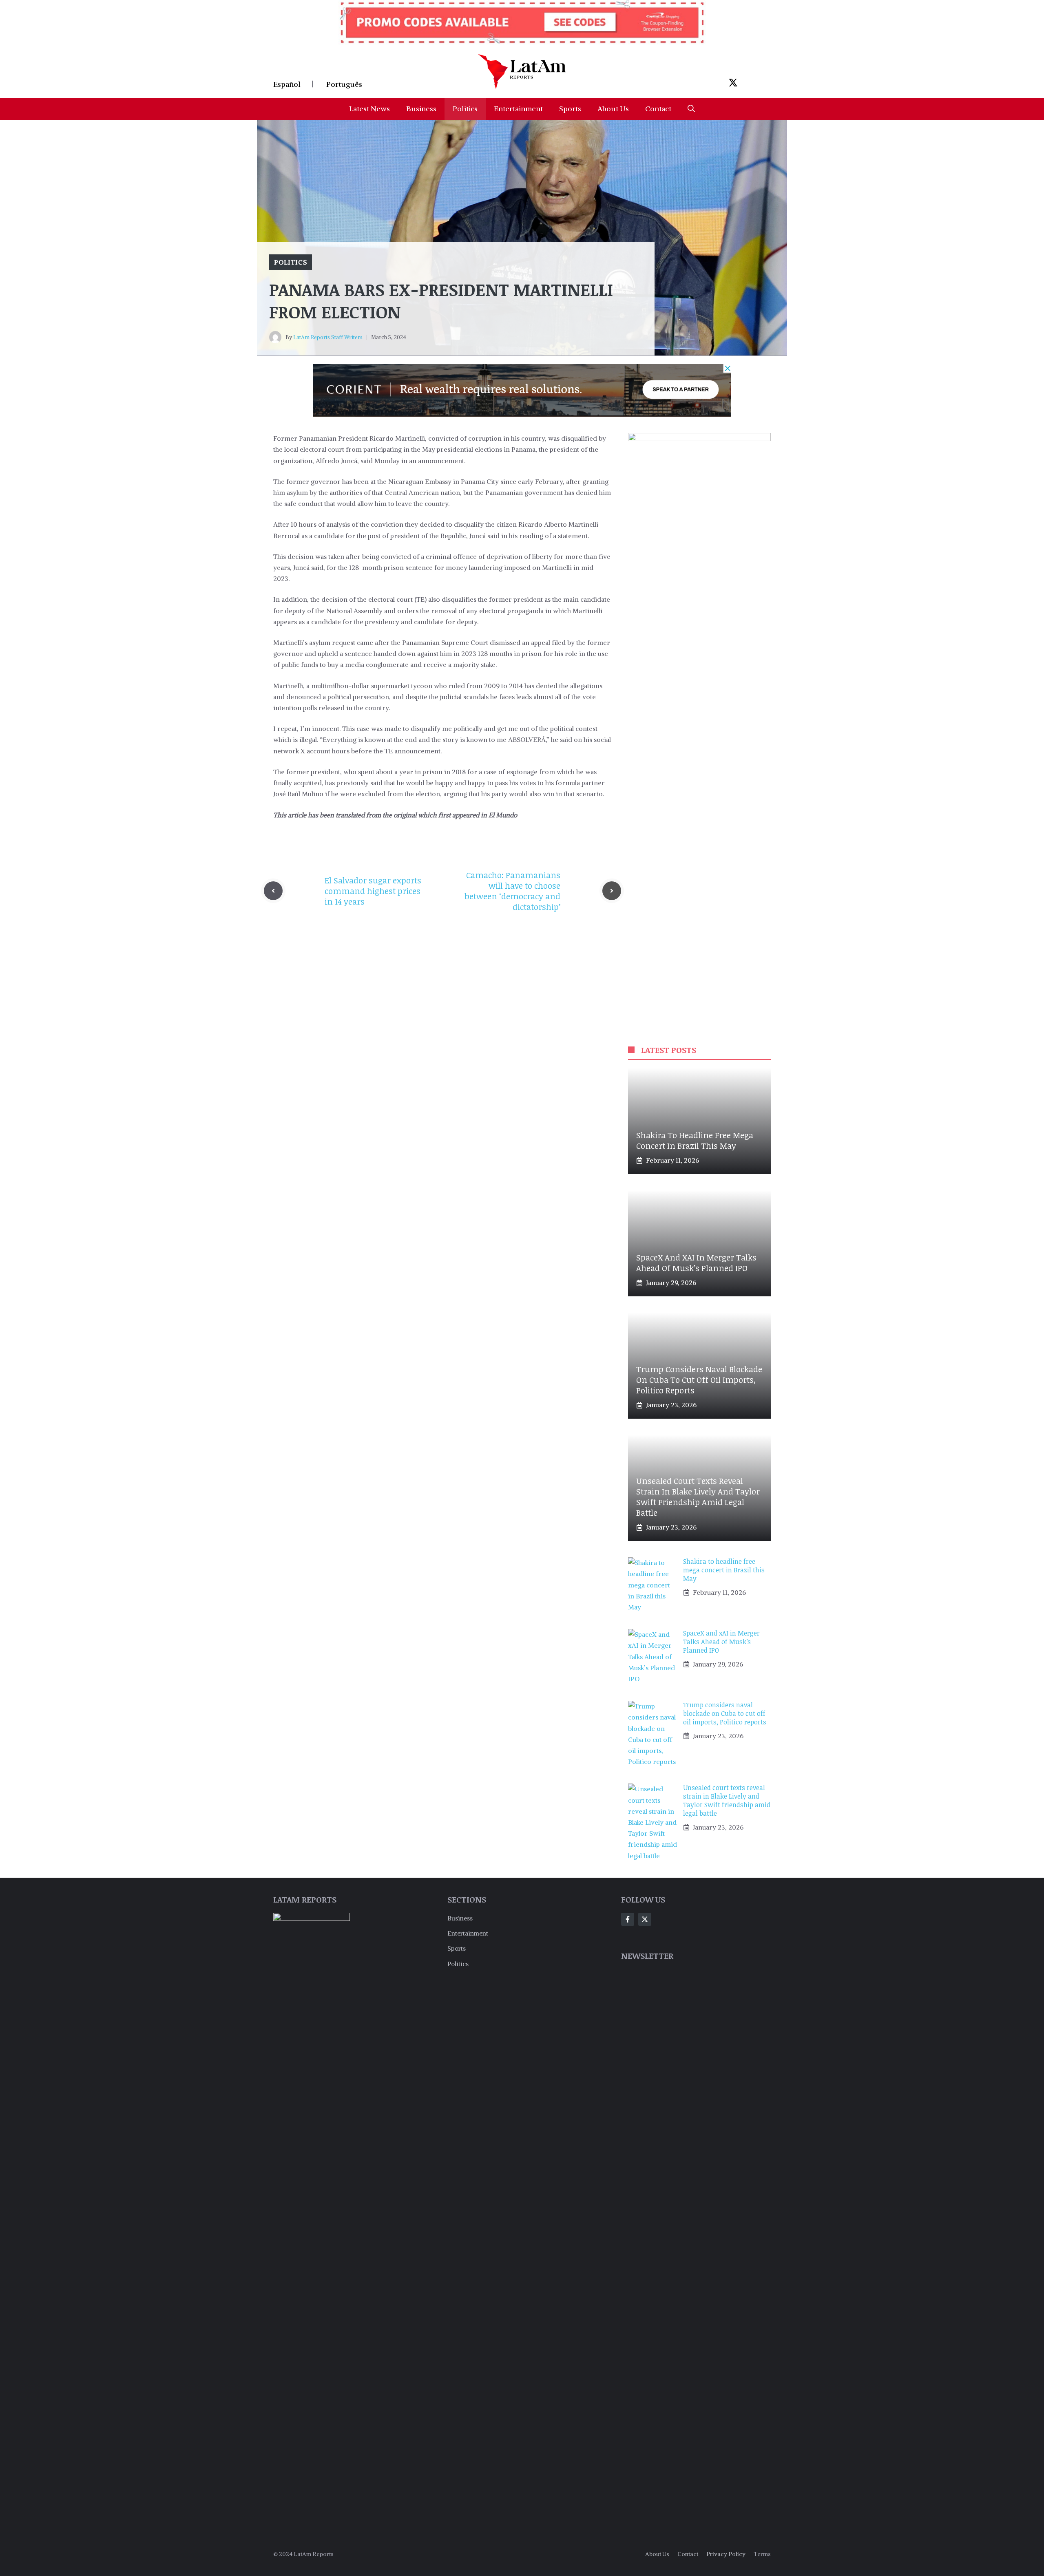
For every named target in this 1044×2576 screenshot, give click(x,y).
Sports (570, 109)
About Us (613, 109)
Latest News (369, 109)
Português (344, 84)
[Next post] (612, 891)
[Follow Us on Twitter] (645, 1919)
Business (421, 109)
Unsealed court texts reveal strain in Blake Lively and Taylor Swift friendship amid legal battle (698, 1497)
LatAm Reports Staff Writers (328, 337)
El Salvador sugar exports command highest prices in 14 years (373, 891)
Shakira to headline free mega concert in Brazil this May (695, 1140)
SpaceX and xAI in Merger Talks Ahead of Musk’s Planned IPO (696, 1263)
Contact (658, 109)
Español (287, 84)
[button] (691, 109)
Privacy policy (726, 2554)
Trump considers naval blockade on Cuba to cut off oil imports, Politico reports (699, 1380)
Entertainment (518, 109)
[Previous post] (273, 891)
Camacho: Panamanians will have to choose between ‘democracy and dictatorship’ (512, 891)
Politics (465, 109)
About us (657, 2554)
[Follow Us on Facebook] (628, 1919)
